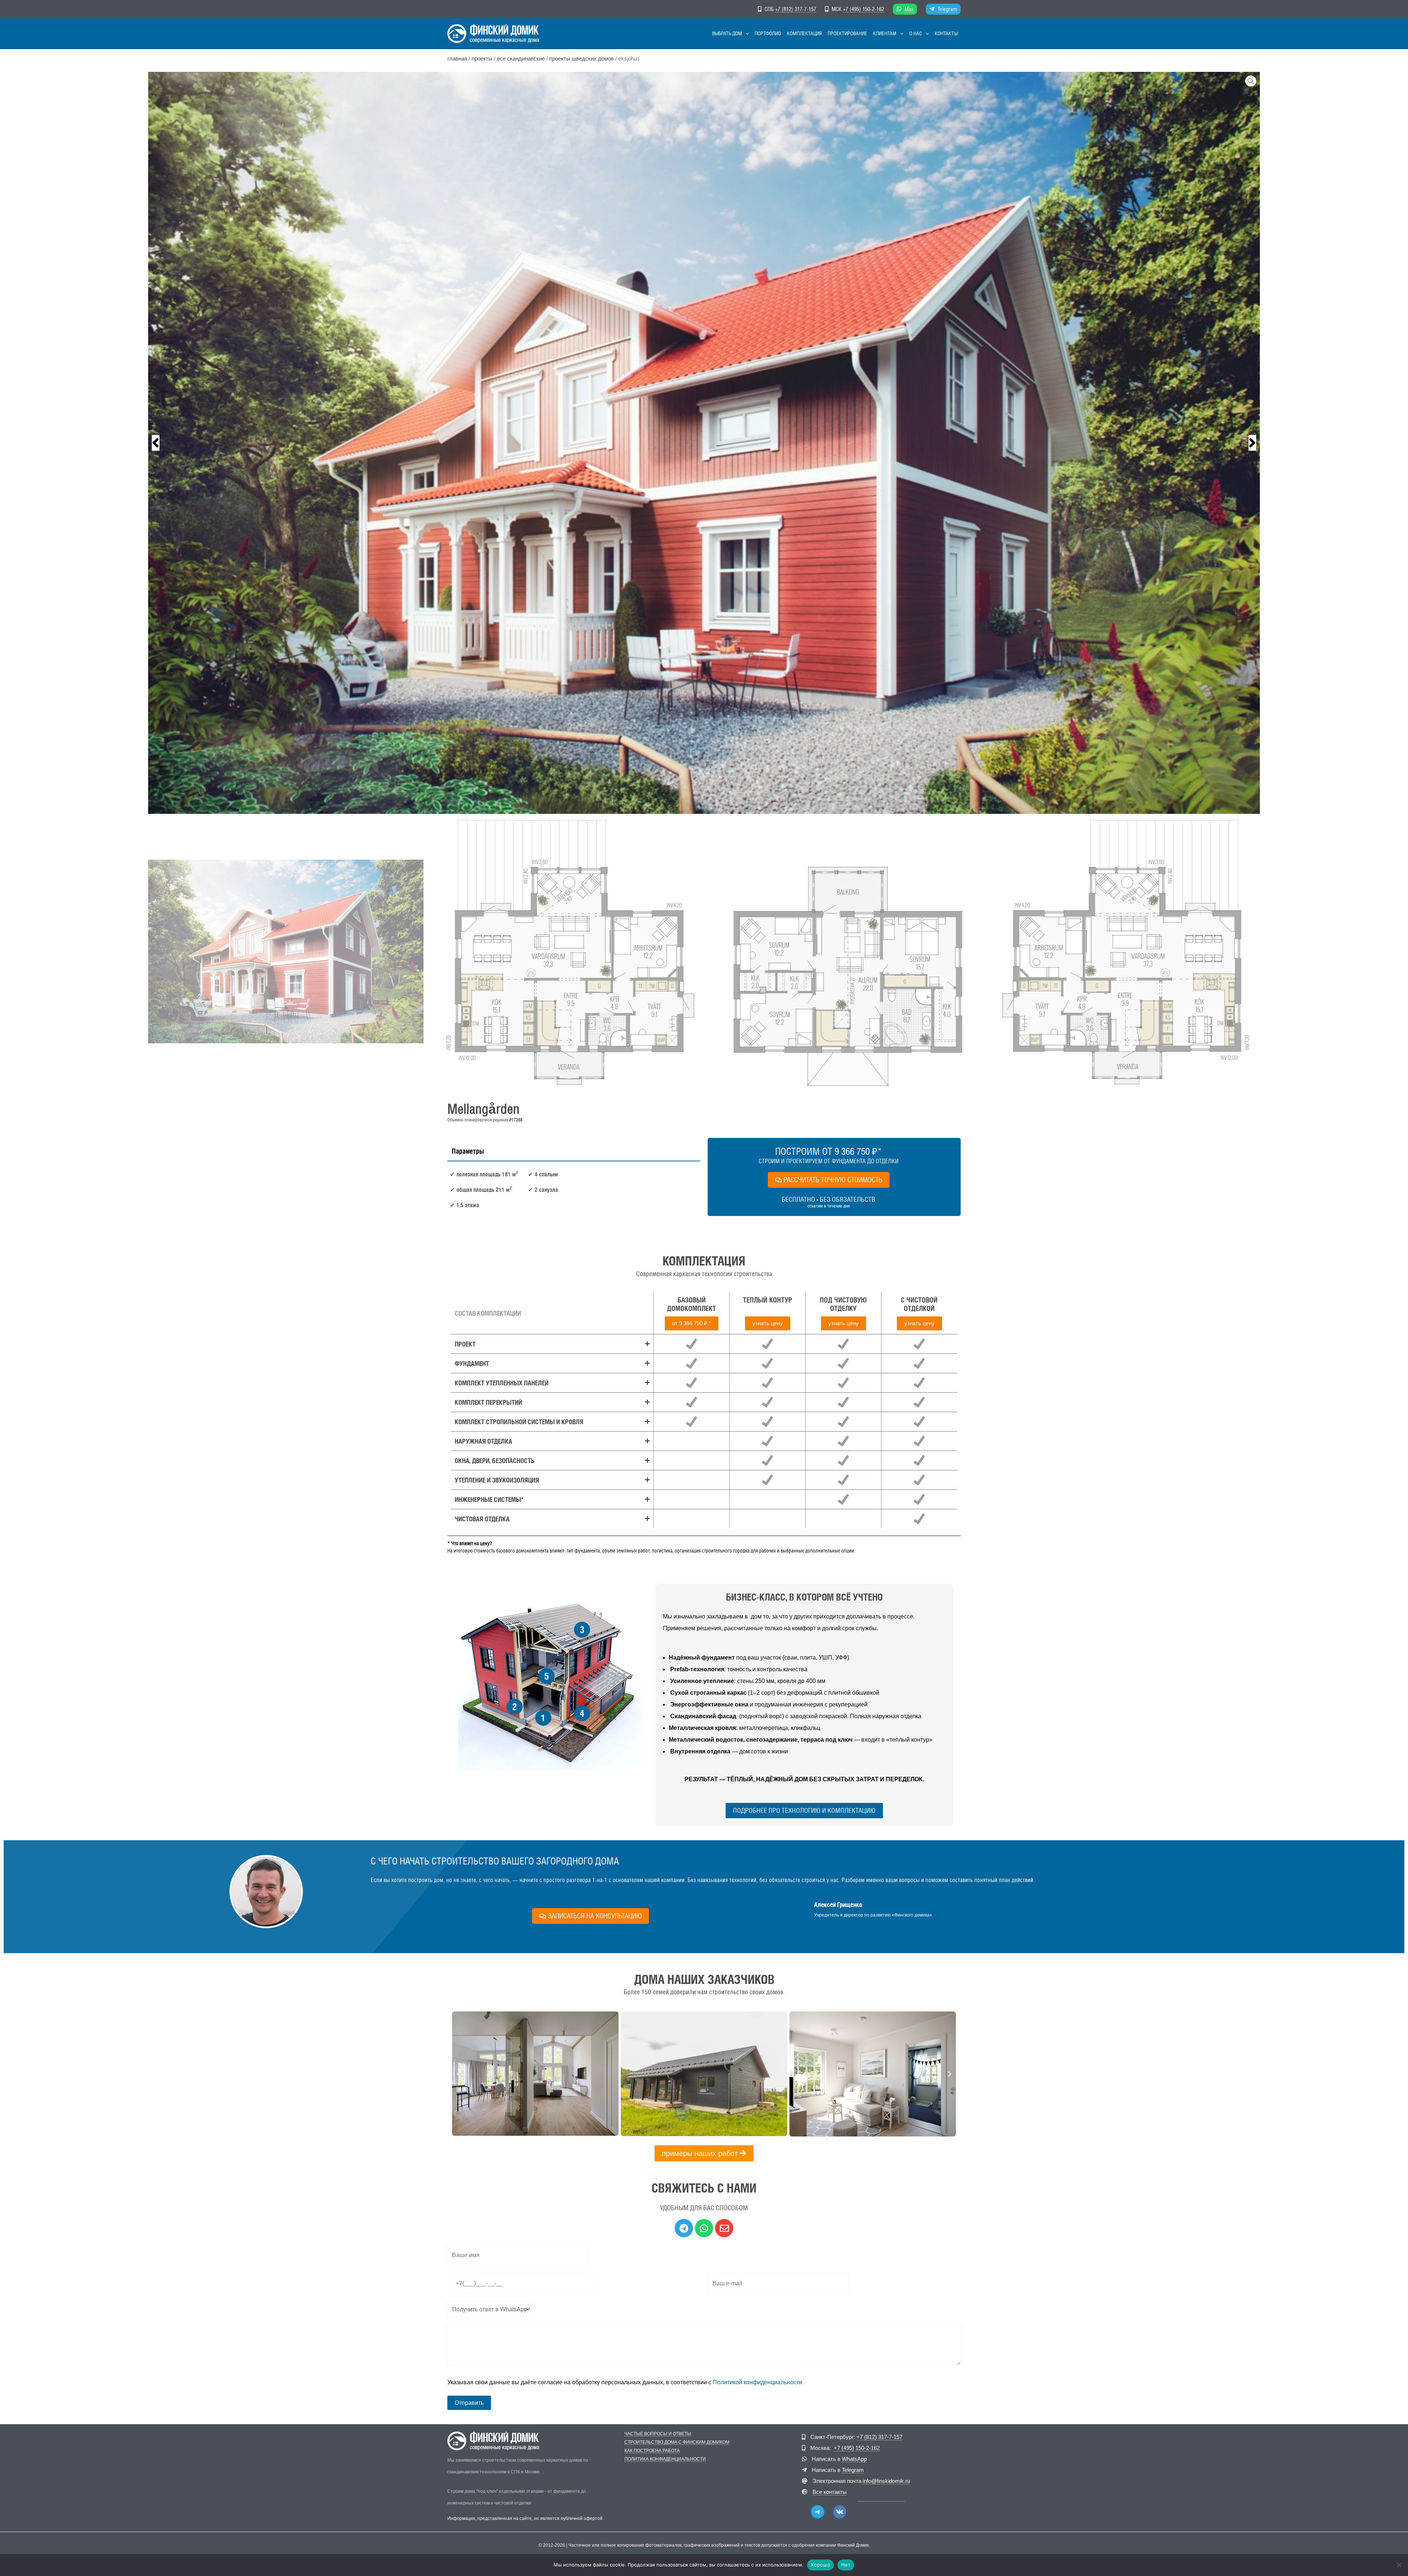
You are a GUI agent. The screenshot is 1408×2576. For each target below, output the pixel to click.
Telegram (947, 9)
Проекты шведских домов (582, 59)
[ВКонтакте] (840, 2512)
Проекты (482, 59)
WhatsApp (854, 2459)
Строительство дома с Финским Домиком (677, 2442)
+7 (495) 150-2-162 (863, 9)
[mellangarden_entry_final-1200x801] (704, 443)
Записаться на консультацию (595, 1916)
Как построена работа (652, 2451)
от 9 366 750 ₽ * (692, 1323)
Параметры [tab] (468, 1151)
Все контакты (830, 2492)
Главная (457, 59)
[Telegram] (818, 2512)
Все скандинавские (521, 59)
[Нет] (1399, 2565)
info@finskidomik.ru (886, 2481)
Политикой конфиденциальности (758, 2382)
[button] (745, 34)
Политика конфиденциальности (665, 2459)
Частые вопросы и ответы (658, 2434)
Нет (846, 2565)
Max (909, 9)
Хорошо (820, 2565)
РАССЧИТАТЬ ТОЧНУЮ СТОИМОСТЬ (833, 1180)
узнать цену (768, 1323)
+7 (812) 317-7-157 (796, 9)
